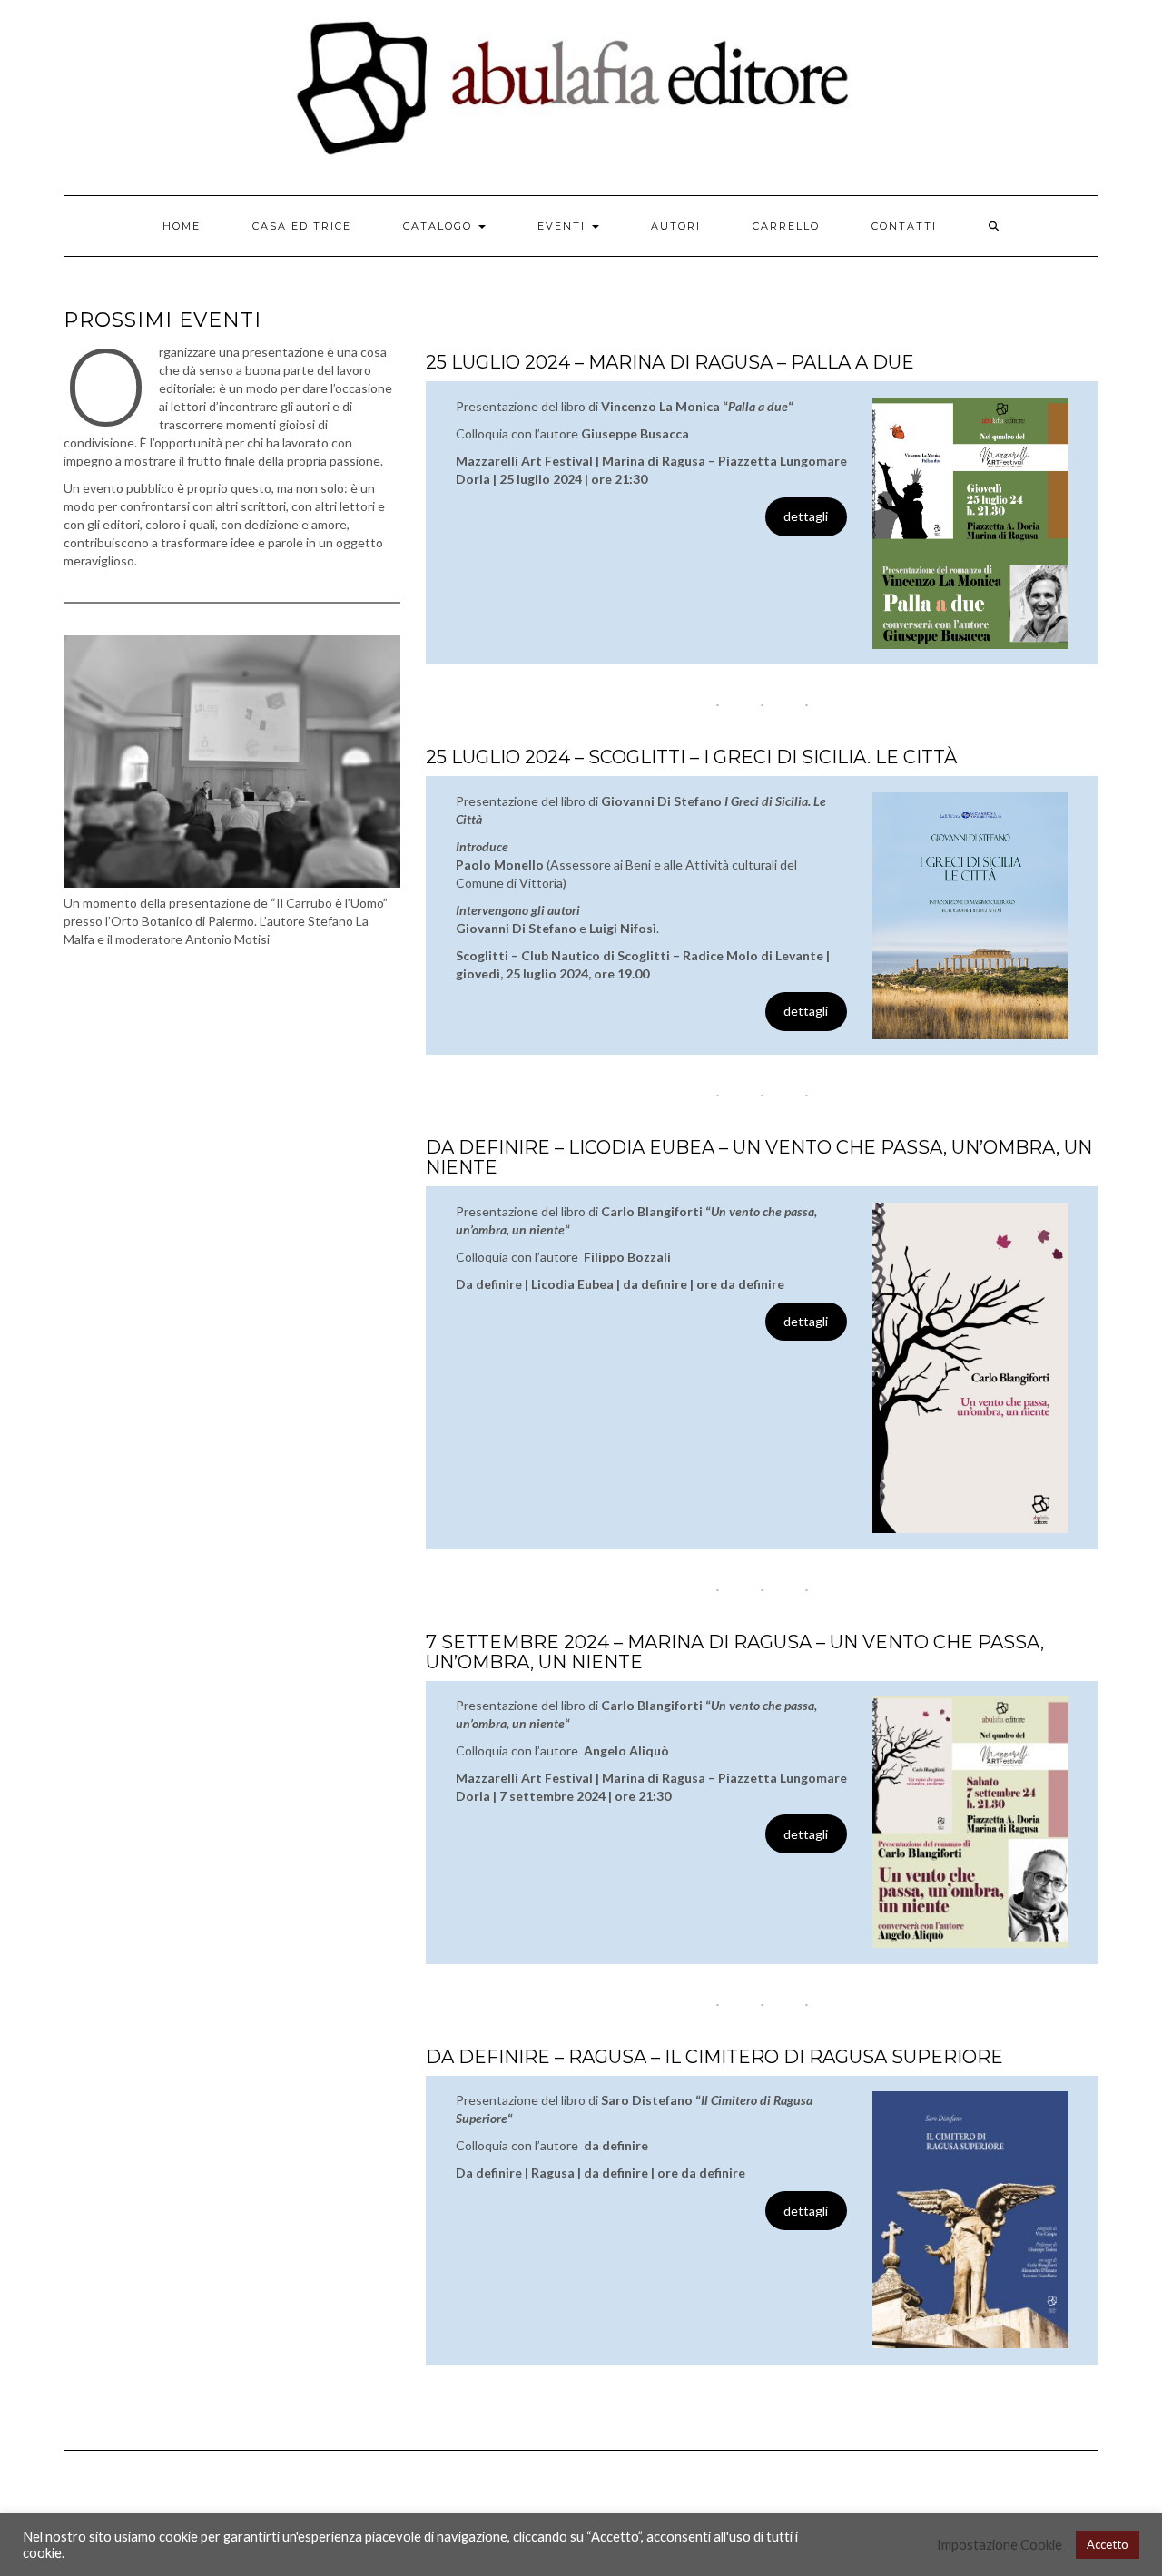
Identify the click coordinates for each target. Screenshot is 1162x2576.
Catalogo (440, 226)
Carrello (786, 226)
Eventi (564, 226)
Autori (676, 226)
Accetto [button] (1108, 2544)
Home (182, 226)
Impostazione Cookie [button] (1000, 2545)
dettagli (806, 516)
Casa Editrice (302, 226)
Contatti (904, 226)
